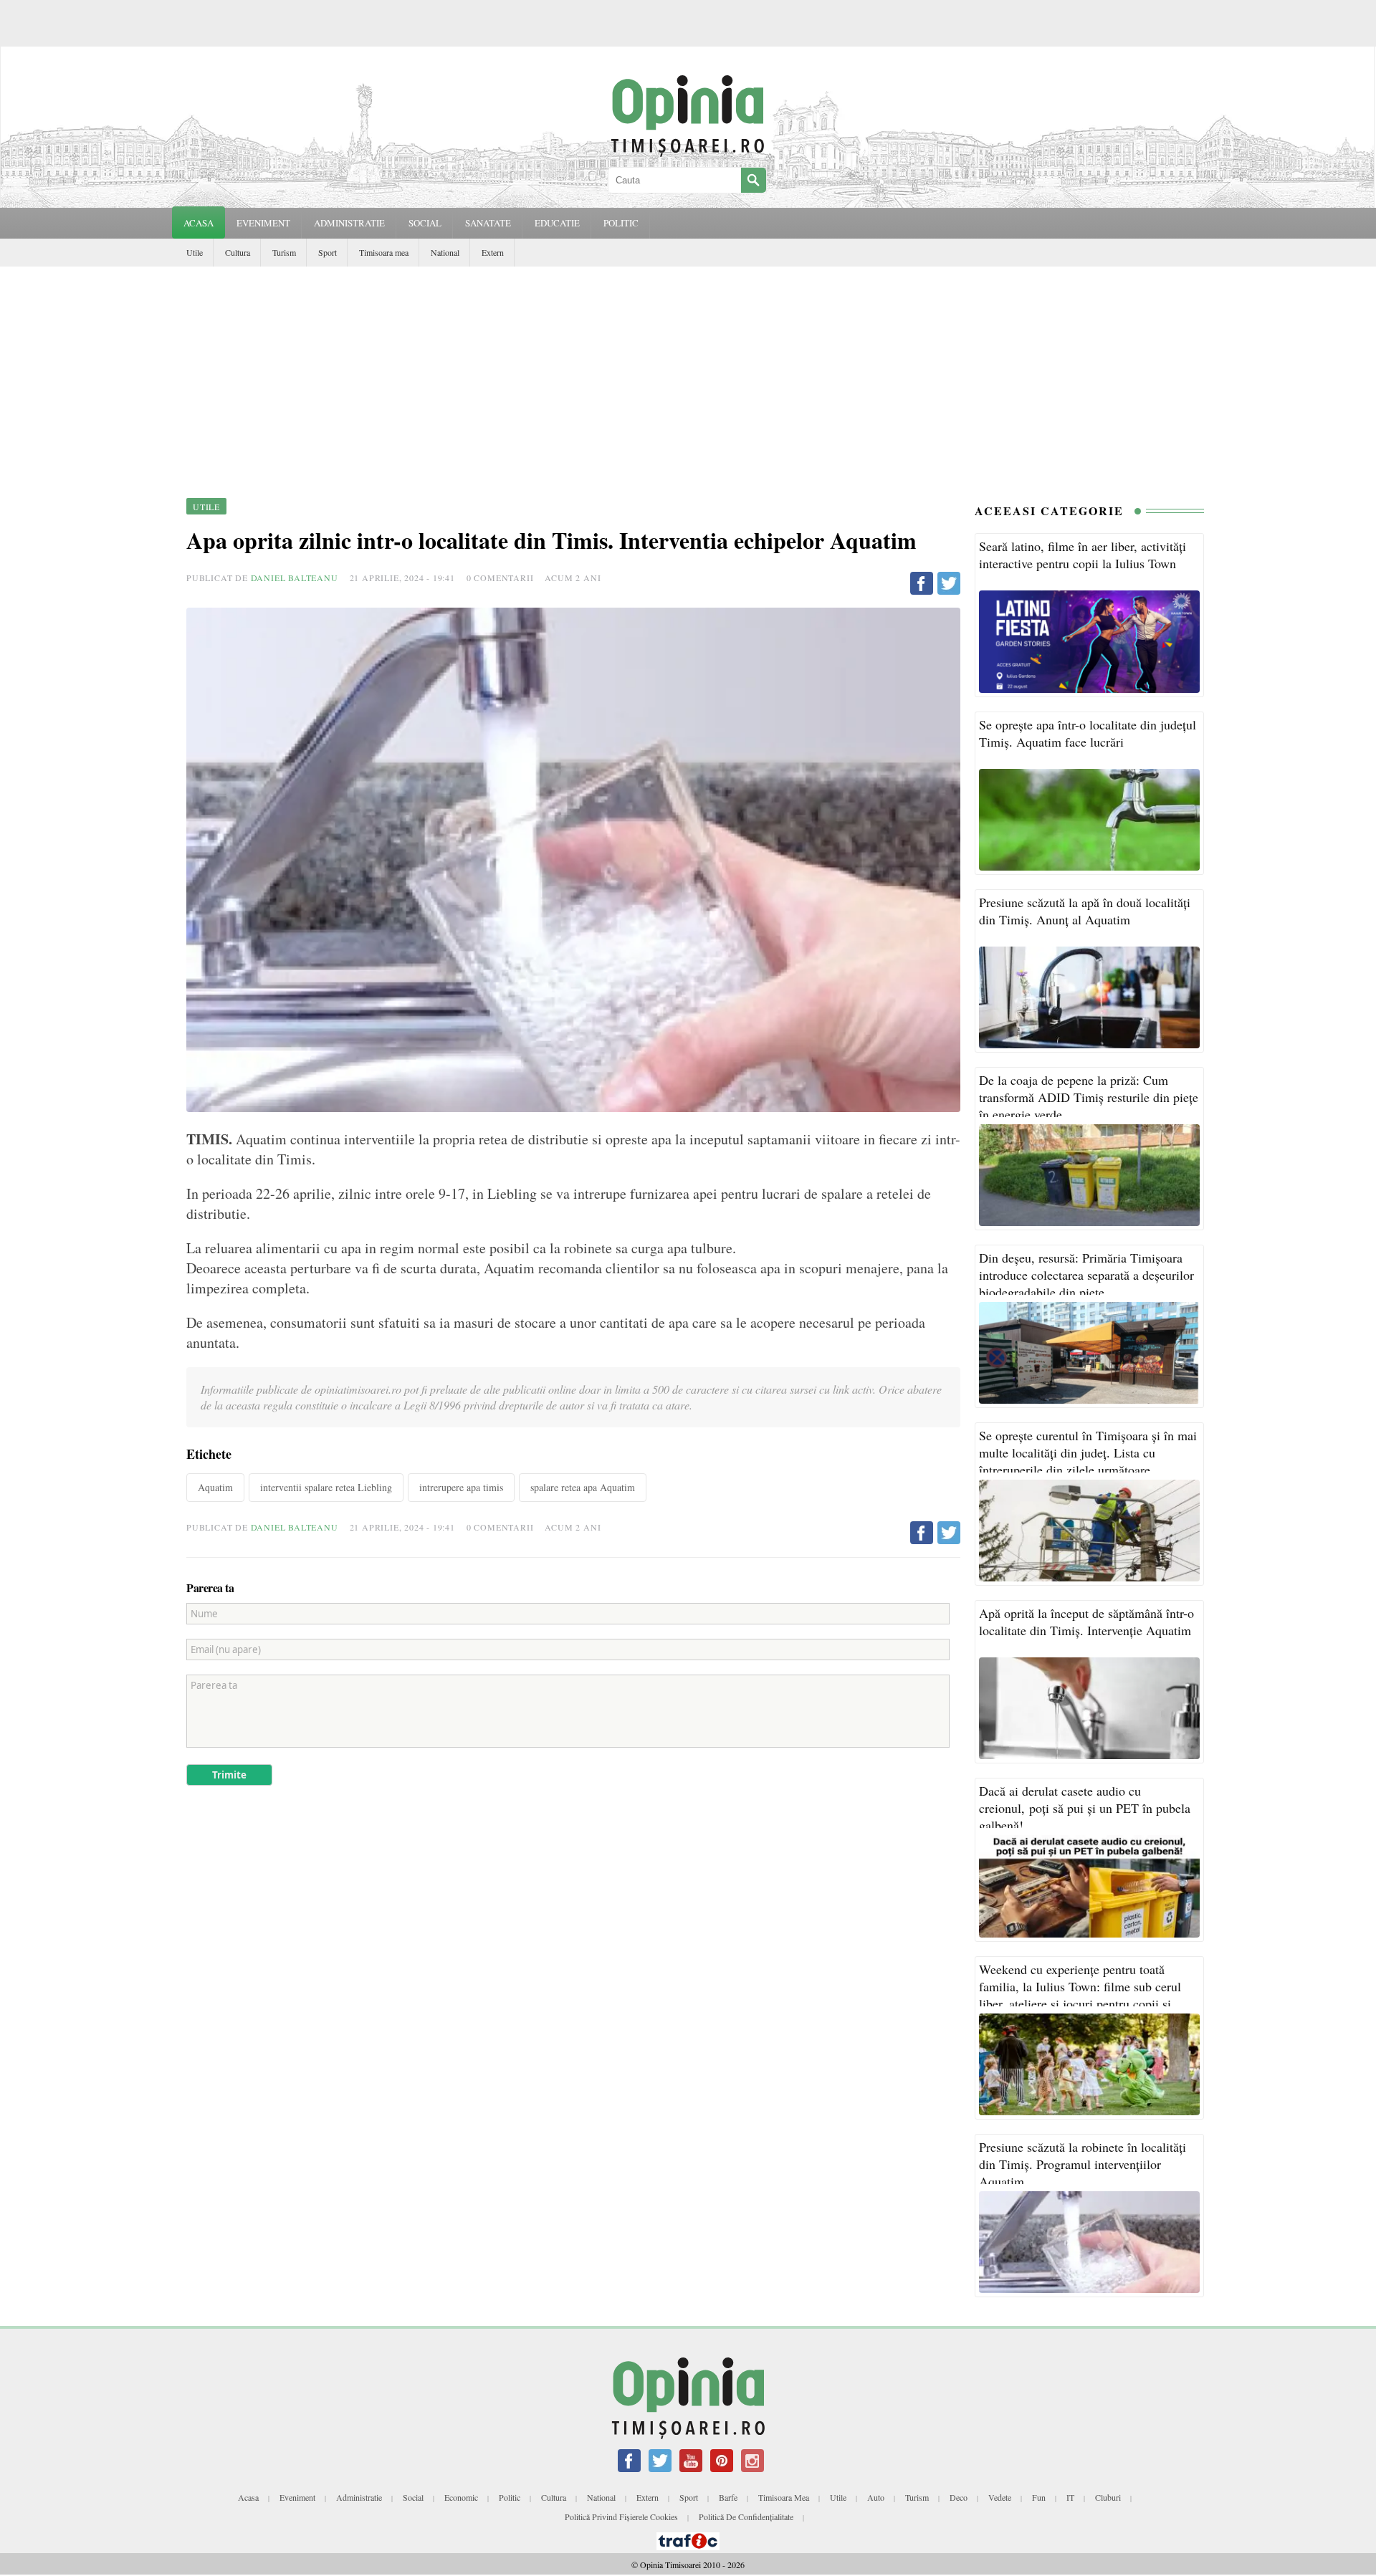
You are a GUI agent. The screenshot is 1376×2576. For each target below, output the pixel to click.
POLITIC (621, 223)
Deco (959, 2497)
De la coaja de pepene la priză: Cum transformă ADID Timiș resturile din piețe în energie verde (1089, 1097)
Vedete (1000, 2497)
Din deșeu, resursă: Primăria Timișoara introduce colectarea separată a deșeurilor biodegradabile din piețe (1086, 1275)
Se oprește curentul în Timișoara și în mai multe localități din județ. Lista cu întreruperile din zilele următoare (1088, 1452)
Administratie (359, 2497)
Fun (1039, 2497)
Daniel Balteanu (295, 578)
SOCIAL (425, 223)
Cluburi (1108, 2497)
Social (413, 2497)
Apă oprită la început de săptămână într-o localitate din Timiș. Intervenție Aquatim (1086, 1622)
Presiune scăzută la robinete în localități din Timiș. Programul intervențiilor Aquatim (1083, 2164)
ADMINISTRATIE (349, 223)
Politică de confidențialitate (746, 2517)
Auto (876, 2497)
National (445, 252)
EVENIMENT (263, 223)
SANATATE (488, 223)
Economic (461, 2497)
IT (1070, 2497)
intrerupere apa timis (461, 1487)
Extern (493, 252)
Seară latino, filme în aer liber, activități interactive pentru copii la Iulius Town (1083, 555)
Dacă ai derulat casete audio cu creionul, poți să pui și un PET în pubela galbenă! (1085, 1808)
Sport (328, 252)
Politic (510, 2497)
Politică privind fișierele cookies (621, 2517)
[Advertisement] (688, 374)
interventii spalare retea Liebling (326, 1487)
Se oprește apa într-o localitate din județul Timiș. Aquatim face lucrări (1088, 733)
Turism (284, 252)
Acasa (199, 223)
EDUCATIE (557, 223)
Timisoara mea (384, 252)
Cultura (238, 252)
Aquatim (215, 1487)
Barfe (728, 2497)
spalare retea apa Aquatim (583, 1487)
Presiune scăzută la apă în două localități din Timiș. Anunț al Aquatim (1085, 911)
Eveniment (297, 2497)
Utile (195, 252)
